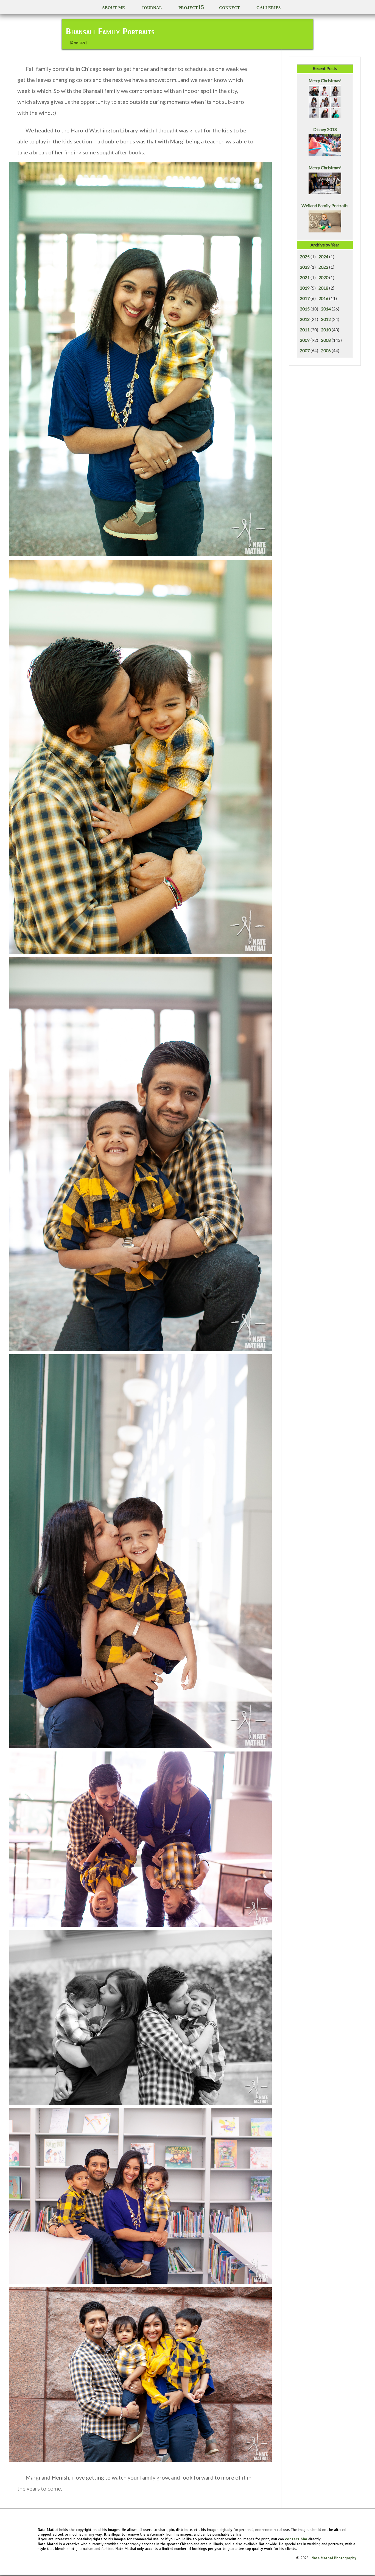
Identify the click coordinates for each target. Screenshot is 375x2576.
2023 (305, 267)
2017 (305, 298)
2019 (305, 288)
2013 (305, 319)
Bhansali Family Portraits (110, 31)
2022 (323, 267)
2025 (305, 257)
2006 (326, 351)
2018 (323, 288)
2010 (326, 330)
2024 (323, 257)
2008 (326, 340)
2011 (305, 330)
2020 (323, 277)
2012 (326, 319)
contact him (296, 2539)
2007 (305, 351)
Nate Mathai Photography (334, 2558)
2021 (305, 277)
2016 (323, 298)
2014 (326, 309)
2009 (305, 340)
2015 (305, 309)
